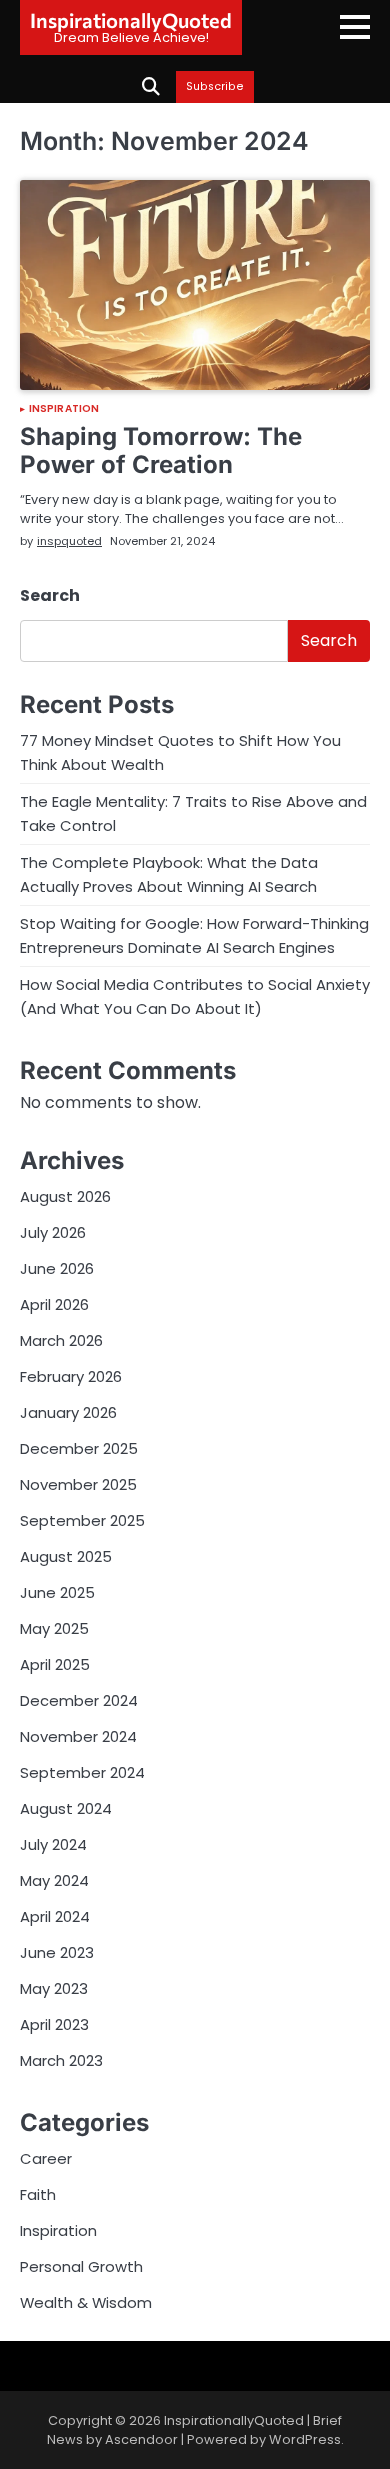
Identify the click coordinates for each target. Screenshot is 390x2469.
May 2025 (54, 1628)
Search (50, 595)
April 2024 (55, 1916)
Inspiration (64, 409)
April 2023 (54, 2024)
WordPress (305, 2439)
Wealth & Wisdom (86, 2302)
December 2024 (79, 1700)
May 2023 (54, 1988)
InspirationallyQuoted (131, 20)
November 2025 (78, 1484)
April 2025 (55, 1664)
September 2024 (82, 1772)
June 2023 (57, 1952)
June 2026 (57, 1268)
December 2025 (79, 1448)
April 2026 (54, 1304)
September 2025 (82, 1520)
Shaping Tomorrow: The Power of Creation (161, 451)
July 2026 (53, 1232)
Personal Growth (81, 2266)
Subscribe (215, 87)
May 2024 (54, 1880)
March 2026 (61, 1340)
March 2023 (61, 2060)
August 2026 (65, 1196)
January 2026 (68, 1412)
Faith (38, 2194)
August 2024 (66, 1808)
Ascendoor (141, 2439)
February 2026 (71, 1376)
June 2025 (57, 1592)
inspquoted (69, 541)
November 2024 (78, 1736)
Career (46, 2158)
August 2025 (66, 1556)
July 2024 (53, 1844)
